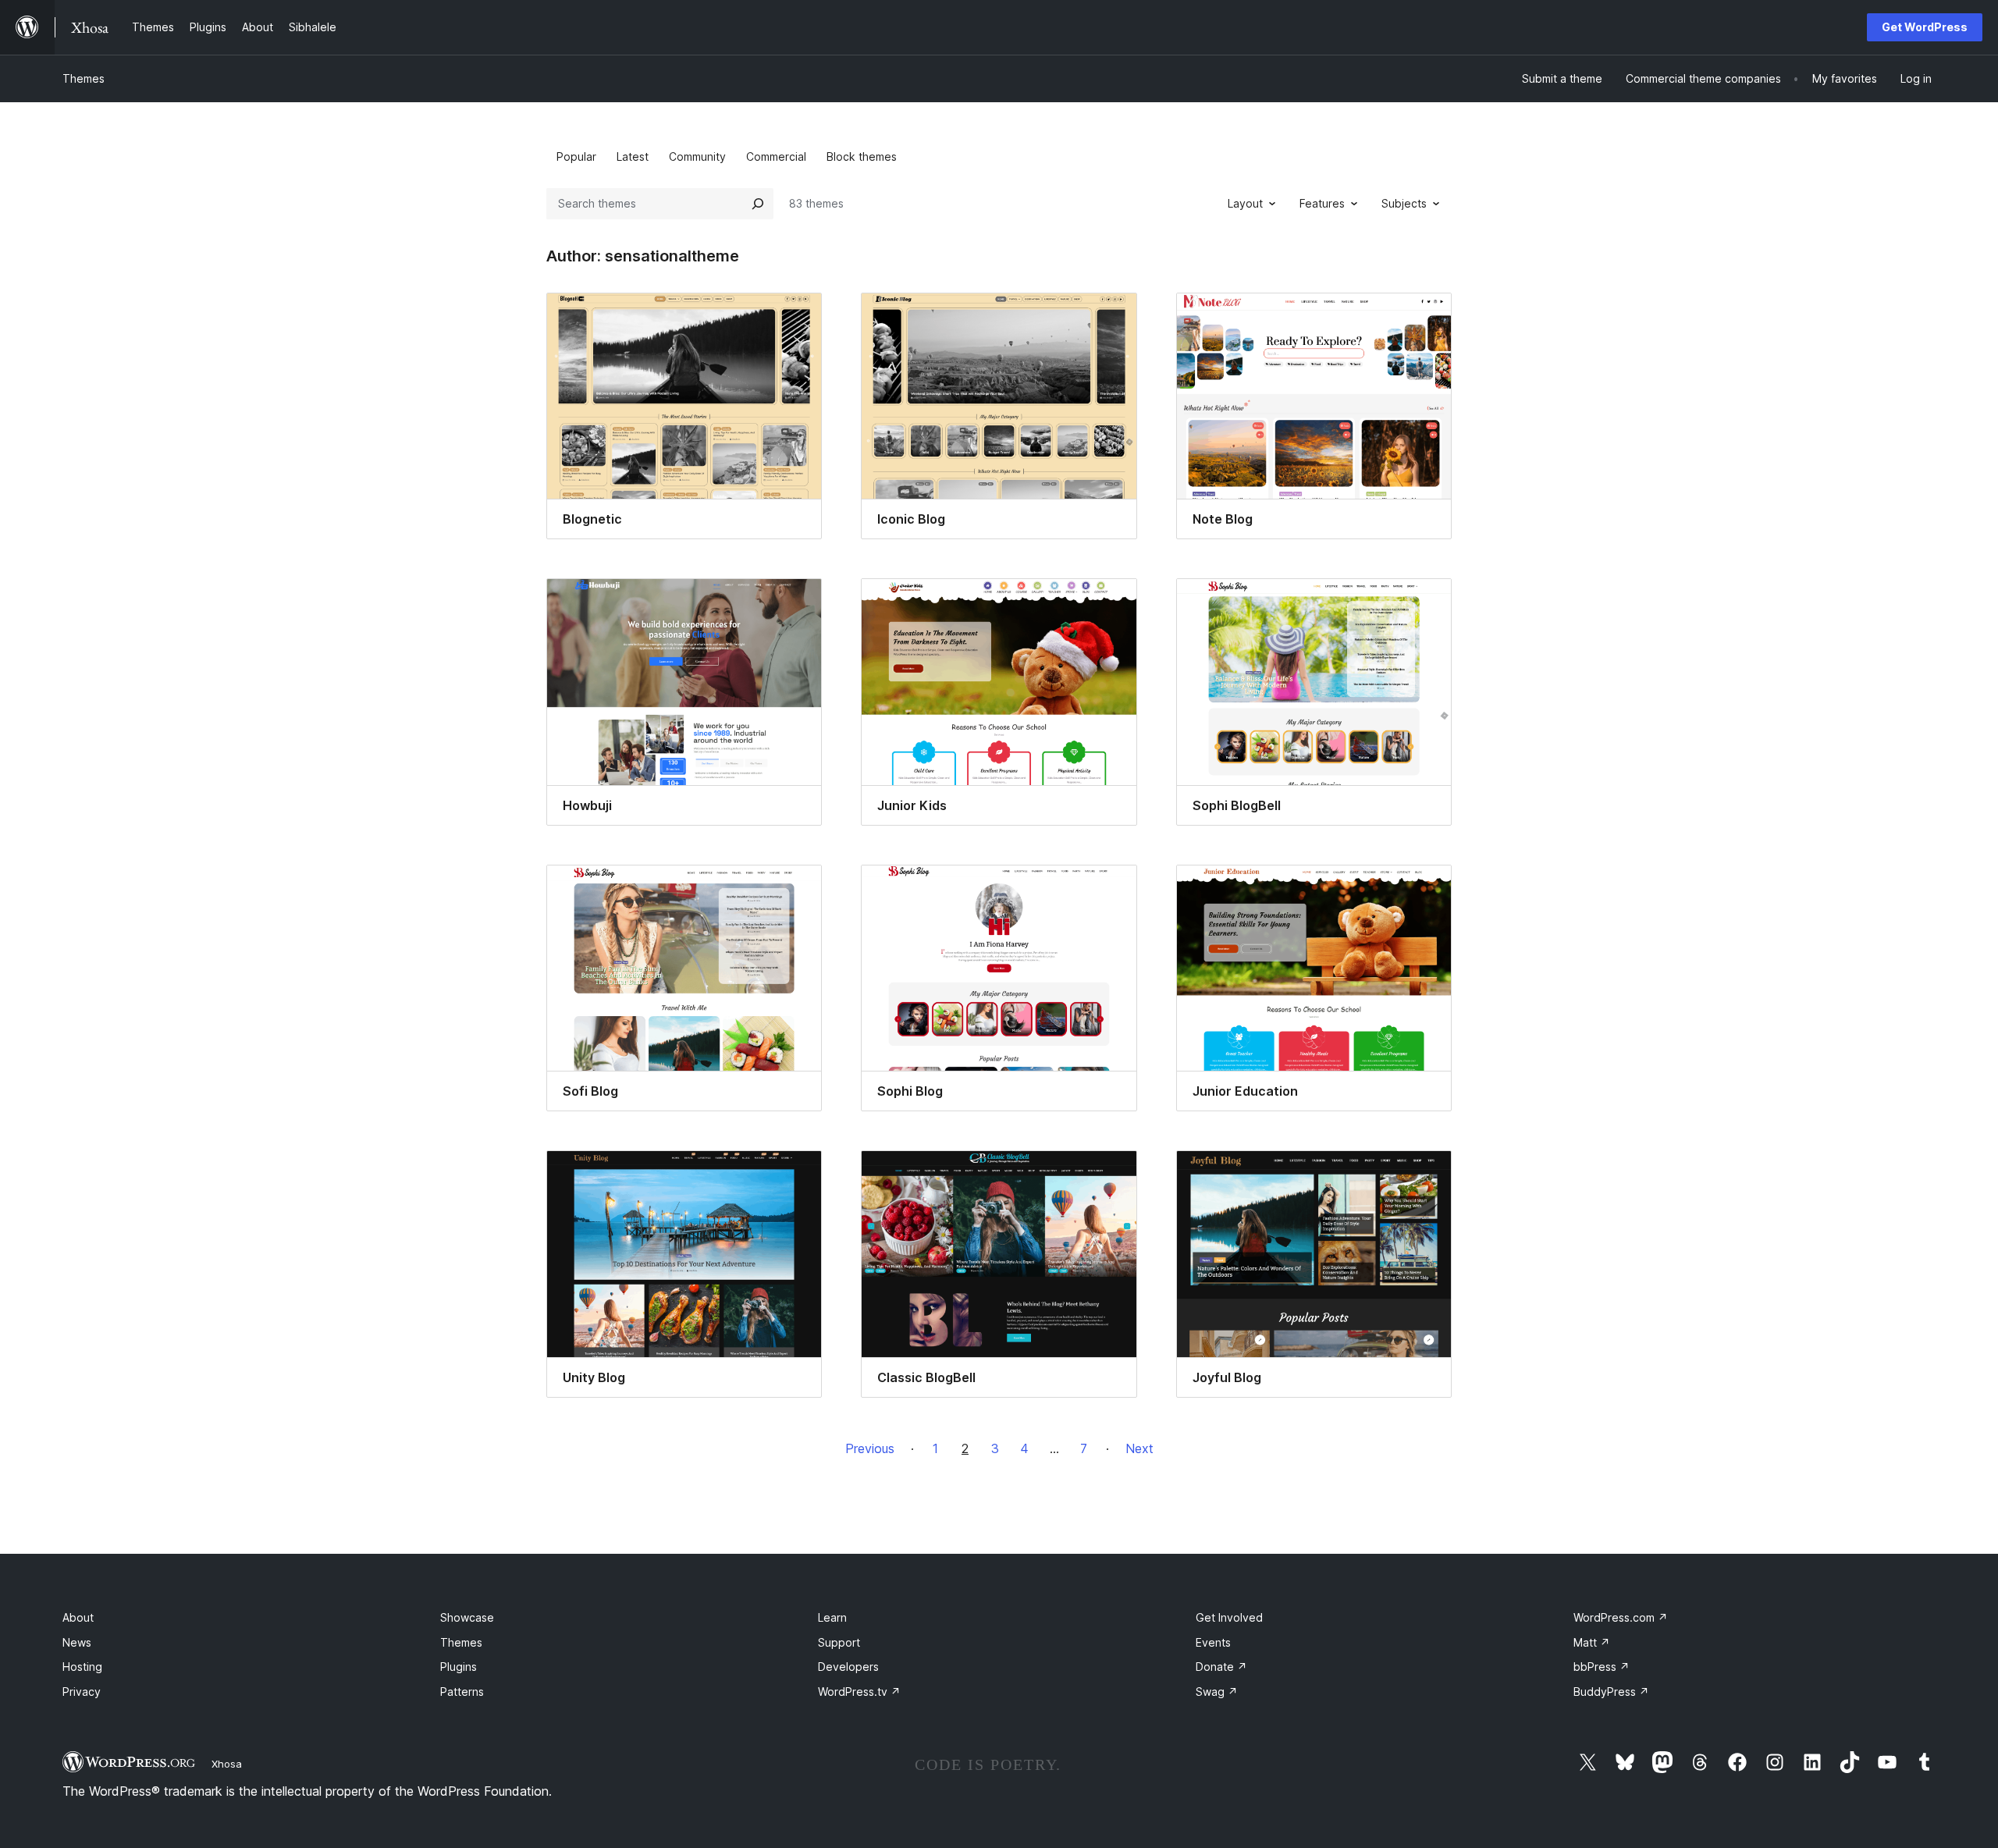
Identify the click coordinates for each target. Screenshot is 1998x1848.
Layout (1245, 203)
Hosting (82, 1667)
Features (1322, 203)
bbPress (1602, 1667)
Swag (1217, 1692)
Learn (832, 1617)
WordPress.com (1621, 1617)
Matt (1592, 1642)
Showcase (467, 1617)
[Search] (758, 204)
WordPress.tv (859, 1692)
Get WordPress (1925, 27)
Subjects (1404, 203)
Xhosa (227, 1764)
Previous (870, 1448)
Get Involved (1229, 1617)
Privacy (82, 1692)
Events (1213, 1642)
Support (839, 1642)
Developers (848, 1667)
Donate (1221, 1667)
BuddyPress (1611, 1692)
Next (1139, 1448)
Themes (84, 78)
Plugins (459, 1667)
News (77, 1642)
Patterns (462, 1692)
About (78, 1617)
